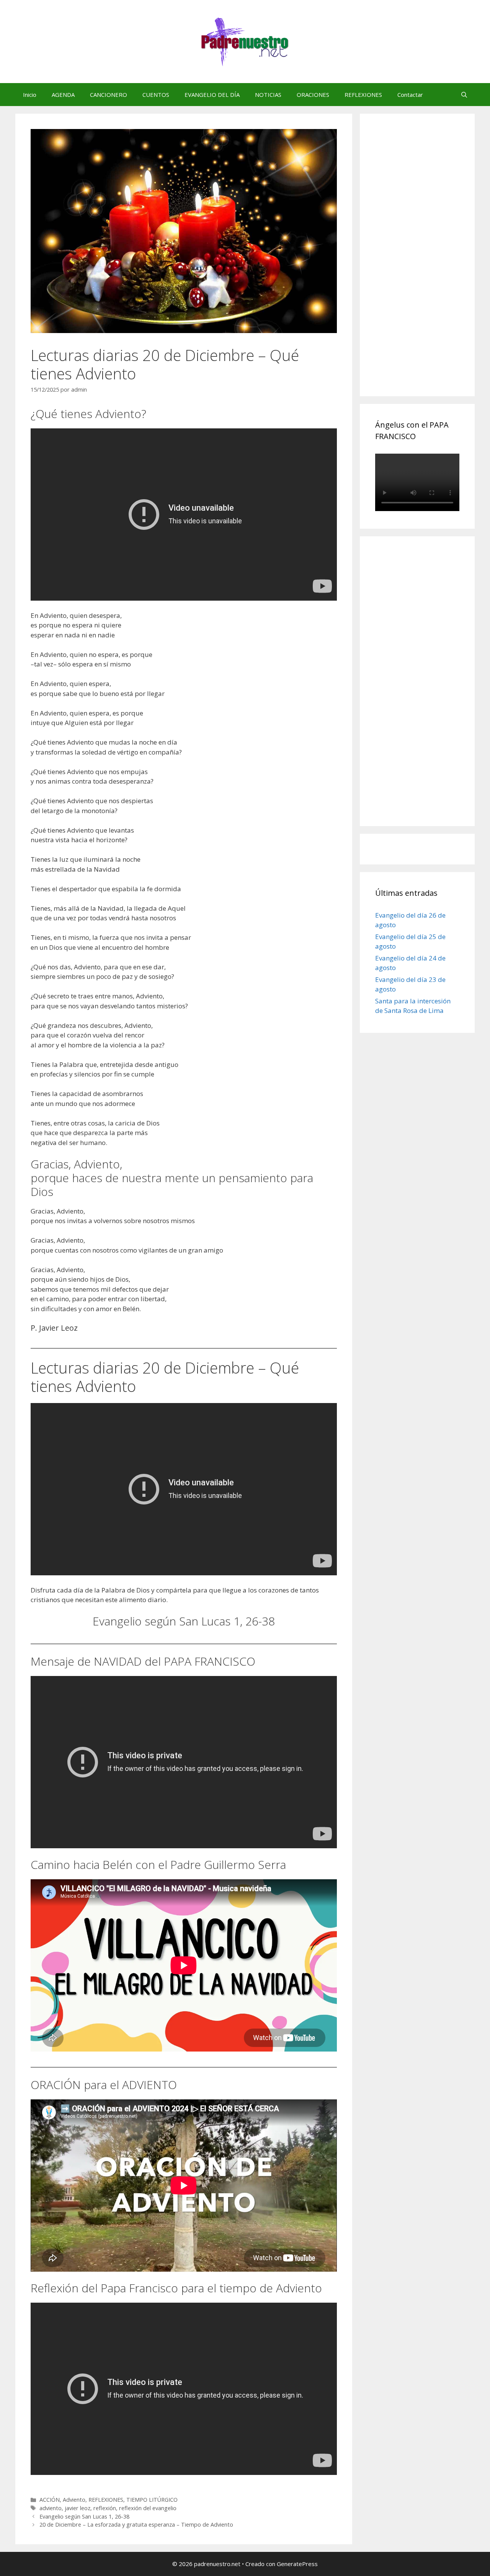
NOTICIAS (268, 95)
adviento (51, 2508)
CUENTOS (156, 95)
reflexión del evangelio (148, 2508)
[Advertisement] (433, 263)
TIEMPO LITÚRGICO (152, 2500)
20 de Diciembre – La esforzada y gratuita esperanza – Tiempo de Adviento (136, 2525)
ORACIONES (313, 95)
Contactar (410, 95)
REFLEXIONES (363, 95)
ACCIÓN (50, 2500)
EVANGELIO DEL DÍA (212, 95)
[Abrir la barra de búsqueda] (464, 95)
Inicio (30, 95)
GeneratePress (297, 2564)
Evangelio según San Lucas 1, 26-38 (84, 2516)
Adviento (74, 2500)
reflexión (105, 2508)
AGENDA (63, 95)
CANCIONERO (109, 95)
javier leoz (78, 2508)
